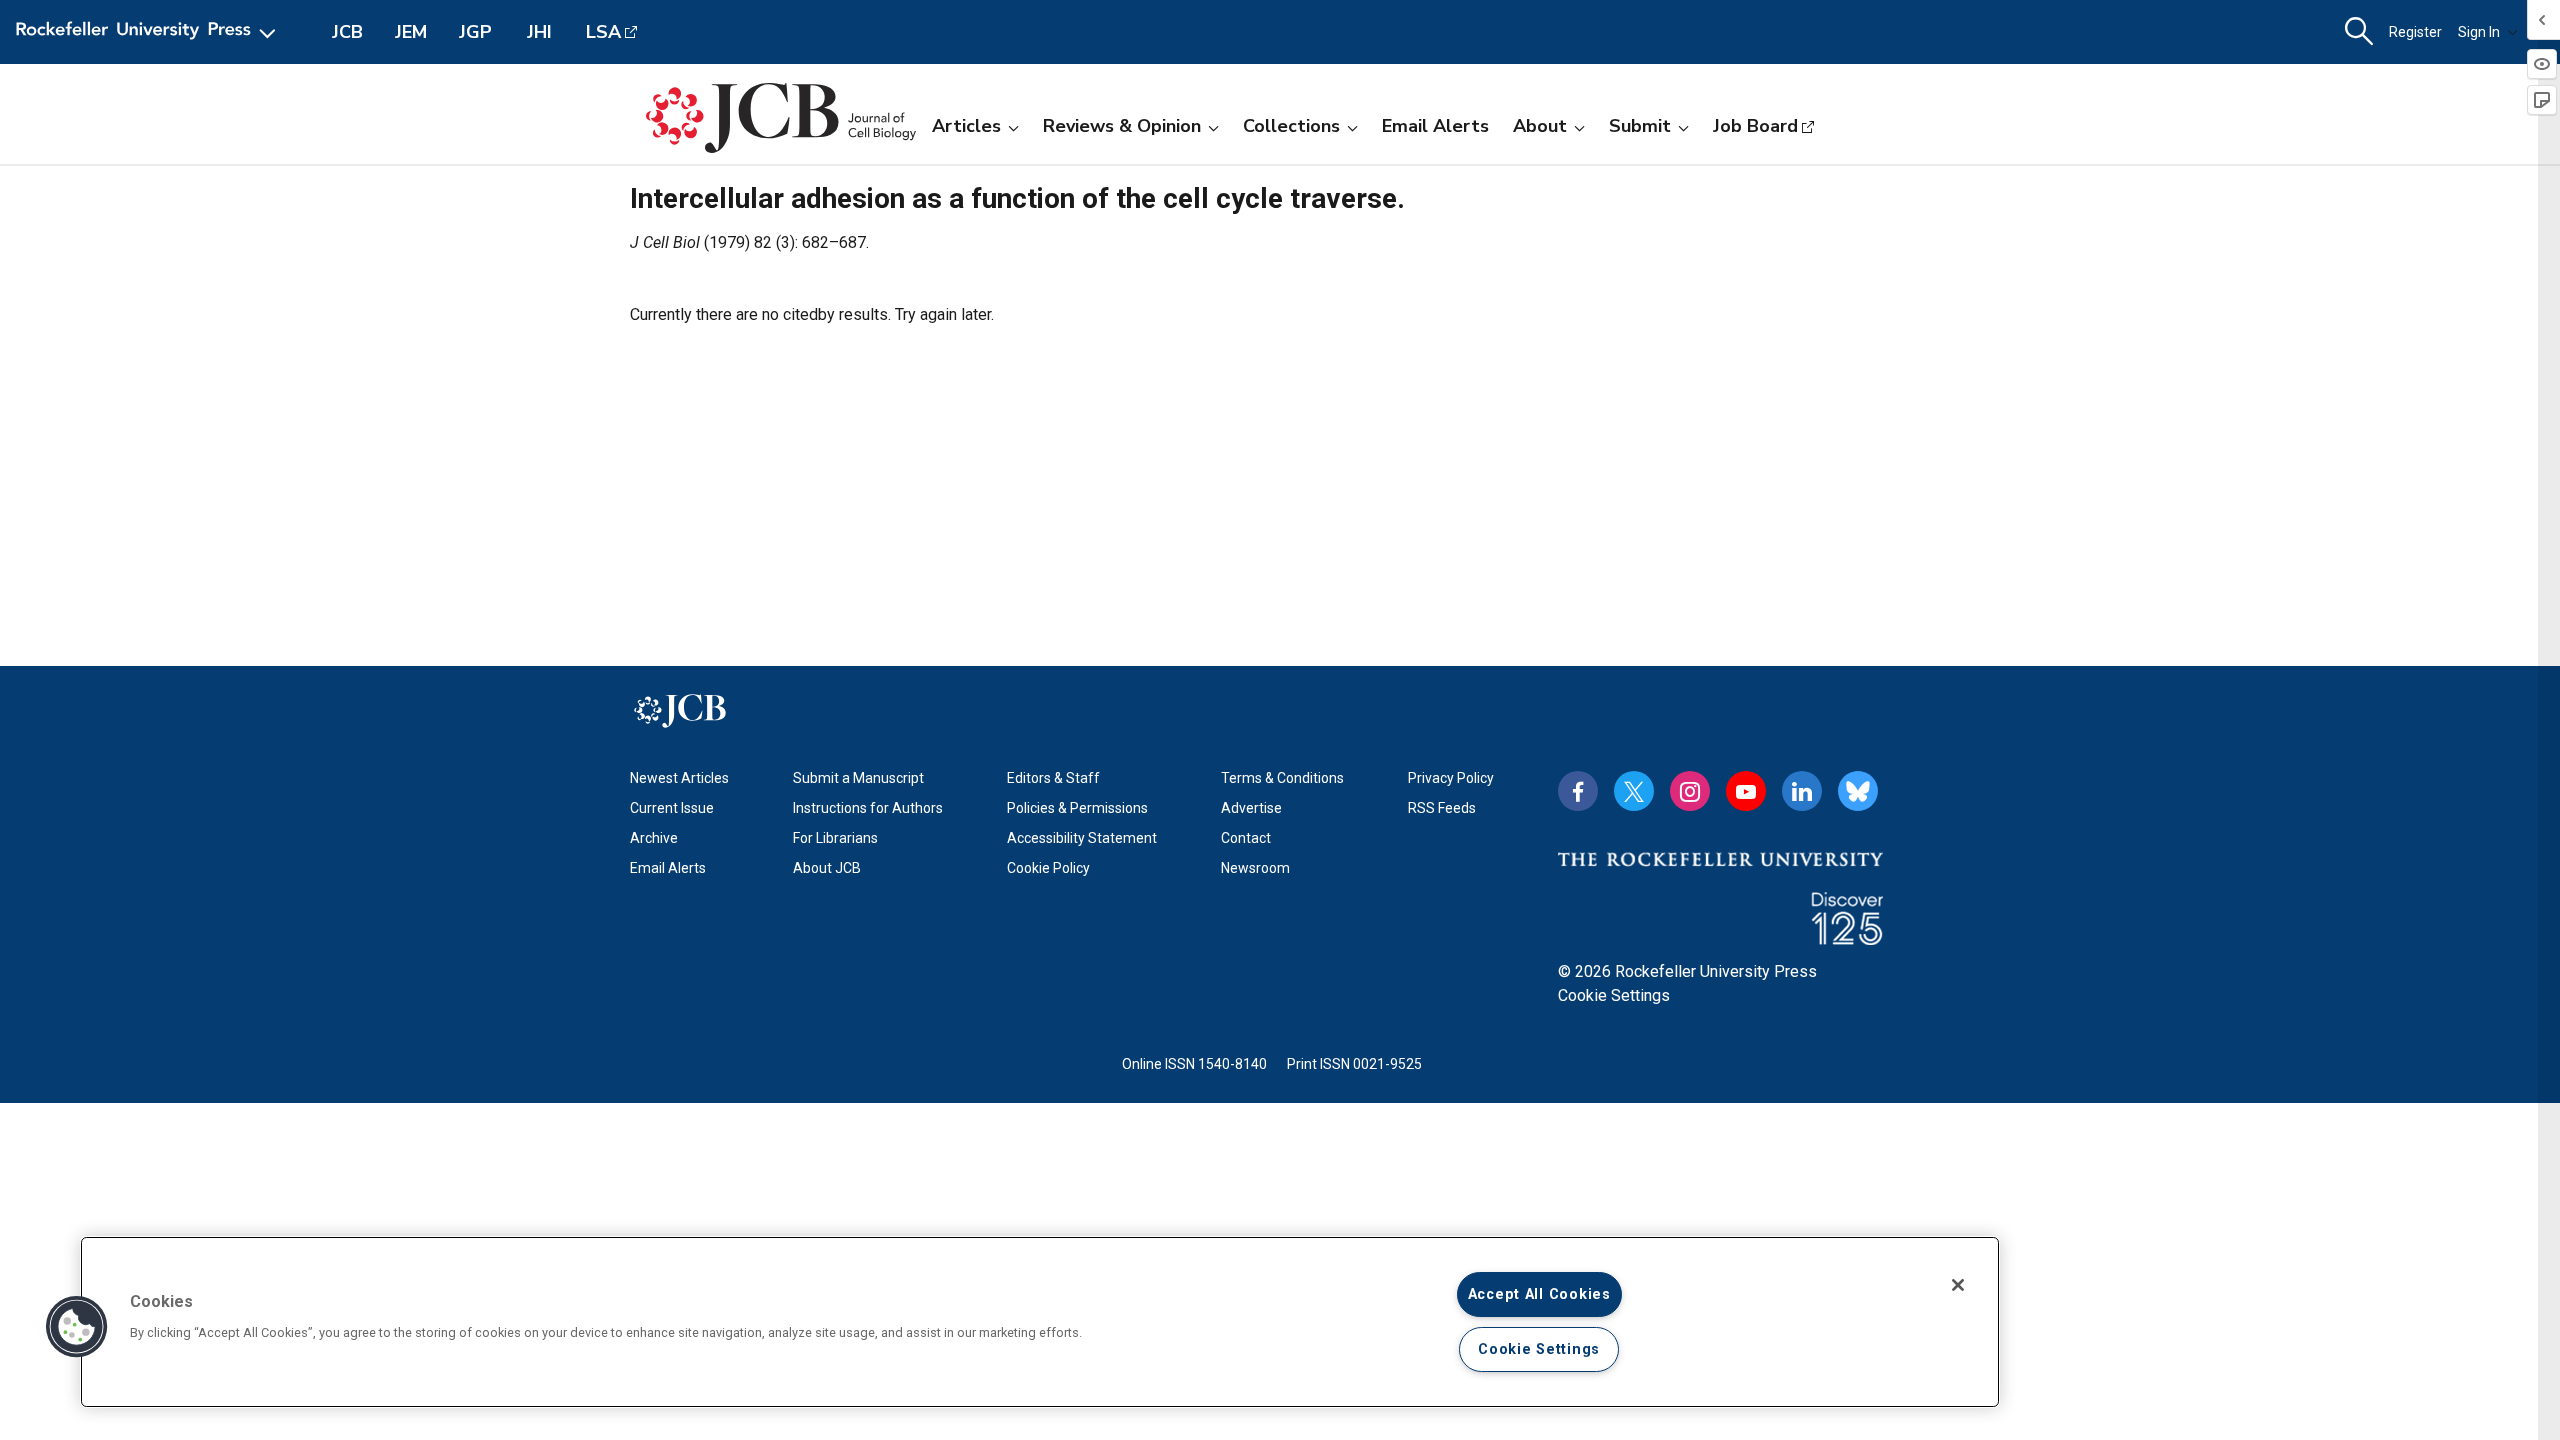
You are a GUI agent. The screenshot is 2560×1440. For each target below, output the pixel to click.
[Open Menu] (149, 32)
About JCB (827, 868)
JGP (475, 32)
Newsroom (1255, 868)
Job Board (1755, 126)
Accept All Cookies (1539, 1294)
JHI (539, 32)
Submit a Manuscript (858, 778)
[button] (77, 1327)
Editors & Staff (1053, 778)
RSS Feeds (1442, 808)
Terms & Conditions (1282, 778)
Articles (966, 126)
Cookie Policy (1048, 868)
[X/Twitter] (1634, 791)
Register (2415, 32)
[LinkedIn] (1802, 791)
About (1540, 126)
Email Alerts (1435, 126)
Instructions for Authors (868, 808)
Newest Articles (679, 778)
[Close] (1958, 1285)
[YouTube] (1746, 791)
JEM (411, 32)
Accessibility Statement (1082, 838)
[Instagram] (1690, 791)
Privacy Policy (1451, 778)
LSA (603, 32)
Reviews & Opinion (1122, 126)
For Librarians (835, 838)
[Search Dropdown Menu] (2359, 32)
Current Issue (672, 808)
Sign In (2479, 32)
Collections (1291, 126)
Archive (654, 838)
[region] (1040, 1322)
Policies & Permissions (1077, 808)
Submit (1640, 126)
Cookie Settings (1614, 995)
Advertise (1251, 808)
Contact (1246, 838)
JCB (347, 32)
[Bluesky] (1858, 791)
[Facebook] (1578, 791)
